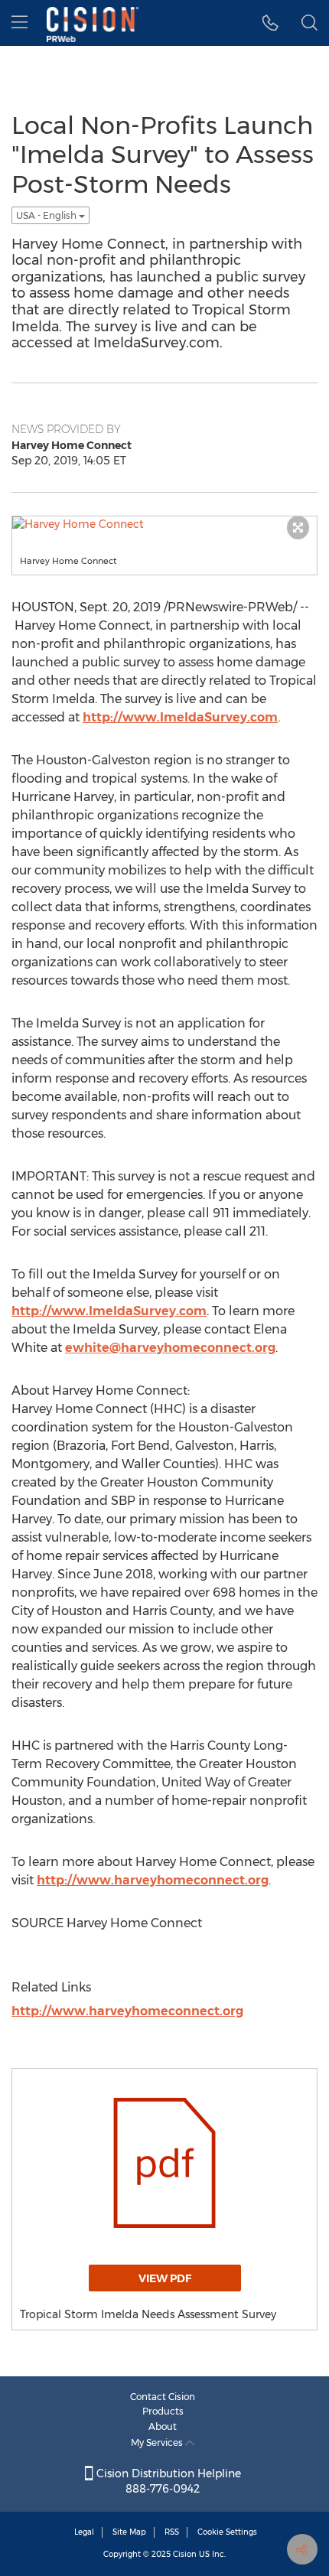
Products (163, 2411)
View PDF (165, 2278)
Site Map (129, 2532)
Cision (185, 2554)
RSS (172, 2532)
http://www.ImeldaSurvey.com (180, 717)
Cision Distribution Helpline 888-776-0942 (167, 2481)
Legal (84, 2532)
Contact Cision (163, 2397)
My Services (158, 2442)
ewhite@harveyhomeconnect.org (170, 1348)
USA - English (47, 215)
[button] (270, 23)
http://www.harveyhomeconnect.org (153, 1880)
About (163, 2426)
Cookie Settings (227, 2532)
